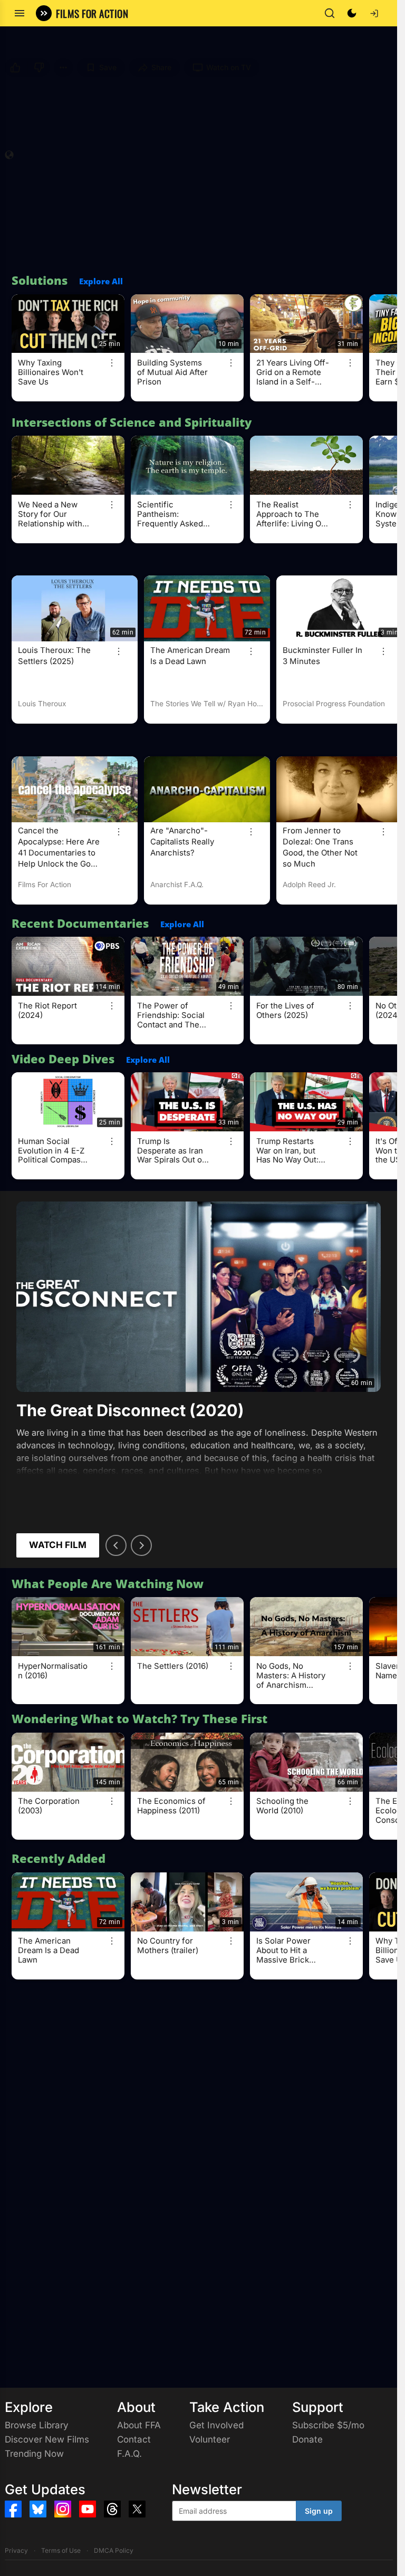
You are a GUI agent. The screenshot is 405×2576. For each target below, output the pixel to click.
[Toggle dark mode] (352, 13)
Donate (307, 2439)
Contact (134, 2439)
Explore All (101, 281)
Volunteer (210, 2439)
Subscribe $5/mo (328, 2425)
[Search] (330, 13)
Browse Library (37, 2425)
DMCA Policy (114, 2550)
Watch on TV (229, 67)
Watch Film (58, 1545)
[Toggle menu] (20, 13)
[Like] (14, 68)
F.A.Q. (129, 2454)
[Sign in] (374, 13)
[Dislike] (40, 68)
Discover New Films (47, 2439)
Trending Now (34, 2454)
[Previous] (116, 1545)
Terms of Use (61, 2550)
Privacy (16, 2550)
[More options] (112, 363)
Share (161, 67)
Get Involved (216, 2425)
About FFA (139, 2425)
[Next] (141, 1545)
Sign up (319, 2511)
